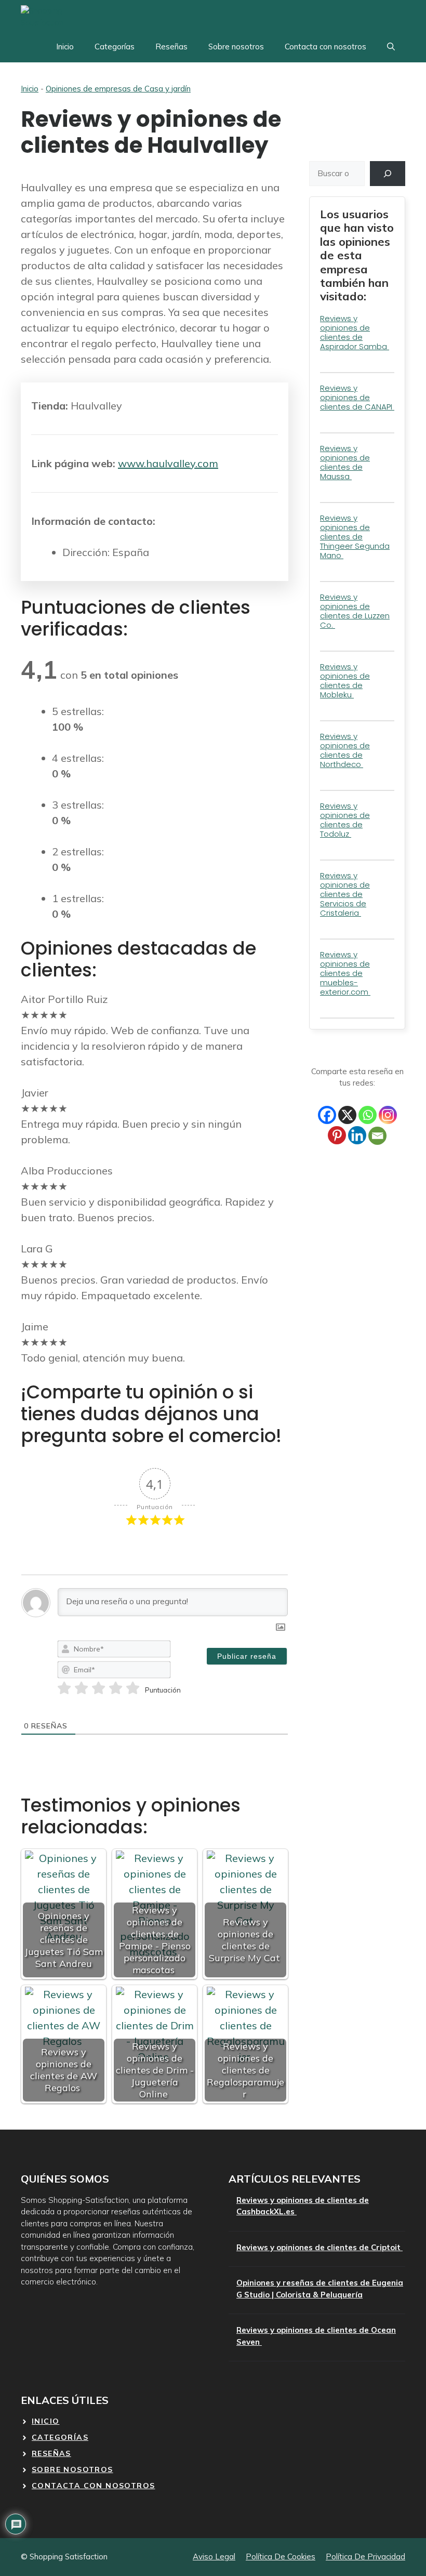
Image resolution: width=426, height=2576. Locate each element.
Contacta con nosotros (325, 47)
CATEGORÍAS (60, 2437)
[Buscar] (388, 174)
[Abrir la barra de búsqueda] (391, 47)
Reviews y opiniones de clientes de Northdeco (345, 750)
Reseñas (171, 47)
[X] (347, 1115)
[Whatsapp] (368, 1115)
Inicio (65, 47)
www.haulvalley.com (168, 463)
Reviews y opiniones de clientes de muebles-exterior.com (345, 973)
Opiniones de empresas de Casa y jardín (118, 89)
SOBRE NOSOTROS (72, 2469)
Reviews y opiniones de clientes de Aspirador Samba (355, 332)
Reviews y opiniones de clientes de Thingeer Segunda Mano (355, 537)
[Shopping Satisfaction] (59, 16)
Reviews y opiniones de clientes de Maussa (345, 462)
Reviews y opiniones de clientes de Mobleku (345, 681)
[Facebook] (327, 1115)
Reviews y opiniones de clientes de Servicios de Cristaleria (345, 894)
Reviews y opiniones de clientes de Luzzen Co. (355, 611)
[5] (133, 1688)
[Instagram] (388, 1115)
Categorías (115, 47)
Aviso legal (214, 2557)
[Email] (377, 1136)
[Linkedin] (357, 1135)
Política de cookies (281, 2557)
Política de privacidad (365, 2557)
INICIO (45, 2421)
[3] (98, 1688)
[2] (81, 1688)
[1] (64, 1688)
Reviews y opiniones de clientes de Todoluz (345, 820)
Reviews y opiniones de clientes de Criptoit (319, 2247)
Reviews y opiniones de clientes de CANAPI (357, 397)
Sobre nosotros (236, 47)
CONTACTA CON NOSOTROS (93, 2486)
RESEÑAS (51, 2453)
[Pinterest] (337, 1135)
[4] (116, 1688)
